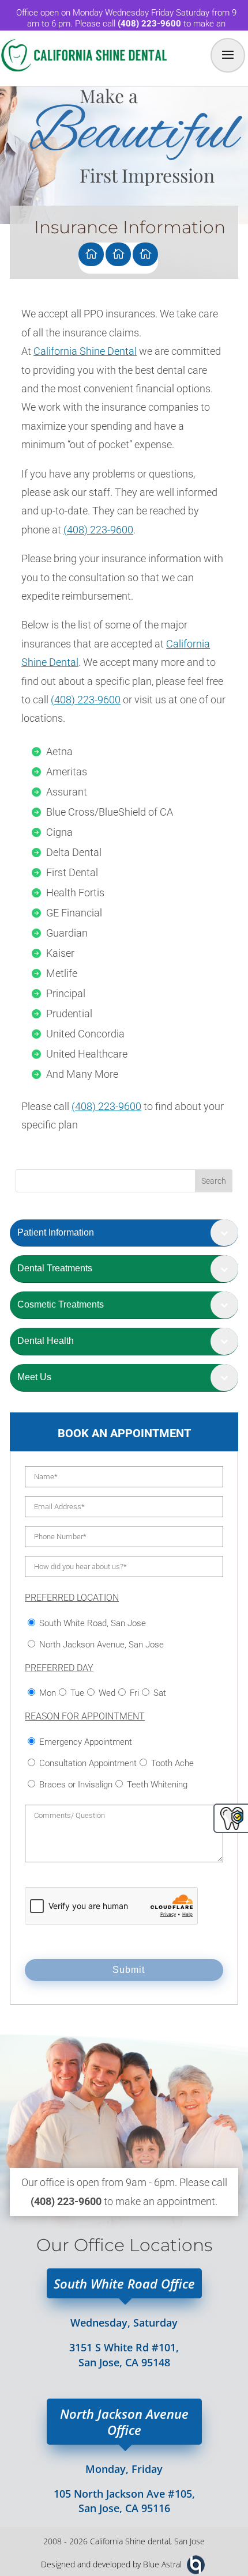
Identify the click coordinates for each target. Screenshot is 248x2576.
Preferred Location (72, 1598)
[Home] (91, 254)
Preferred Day (59, 1668)
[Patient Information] (118, 254)
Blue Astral (162, 2564)
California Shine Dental (85, 351)
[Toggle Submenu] (224, 1233)
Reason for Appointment (85, 1716)
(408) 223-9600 (98, 530)
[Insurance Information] (145, 254)
